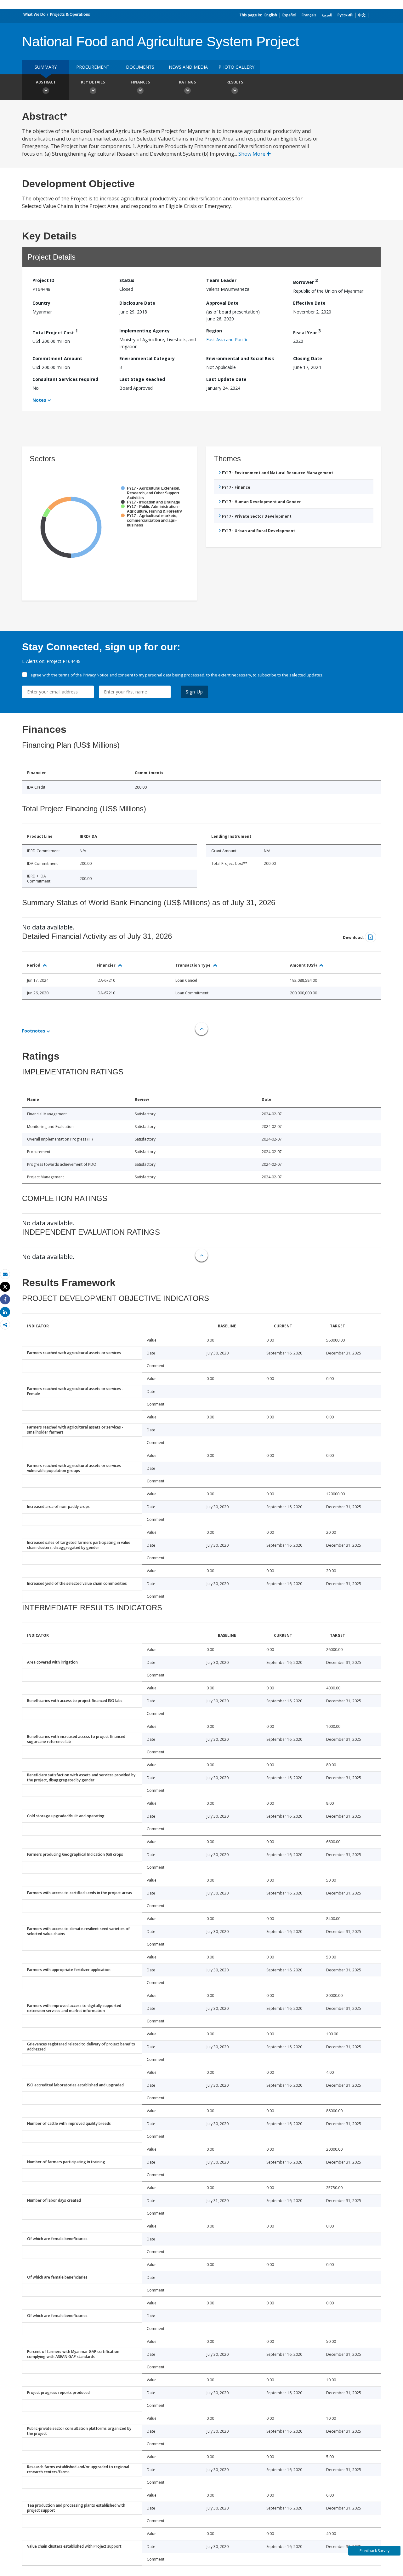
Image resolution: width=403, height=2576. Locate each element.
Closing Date (308, 358)
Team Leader (221, 280)
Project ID (43, 280)
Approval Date (222, 303)
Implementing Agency (145, 331)
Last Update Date (226, 379)
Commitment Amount (57, 358)
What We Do (34, 14)
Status (127, 280)
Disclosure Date (137, 303)
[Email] (5, 1274)
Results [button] (235, 82)
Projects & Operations (70, 14)
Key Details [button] (93, 82)
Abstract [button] (46, 82)
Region (214, 331)
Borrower (305, 281)
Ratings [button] (187, 82)
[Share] (5, 1299)
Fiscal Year (307, 332)
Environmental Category (147, 358)
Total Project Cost (55, 332)
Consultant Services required (65, 379)
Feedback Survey (375, 2551)
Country (41, 303)
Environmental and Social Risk (240, 358)
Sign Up (194, 692)
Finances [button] (140, 82)
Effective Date (309, 303)
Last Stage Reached (142, 379)
